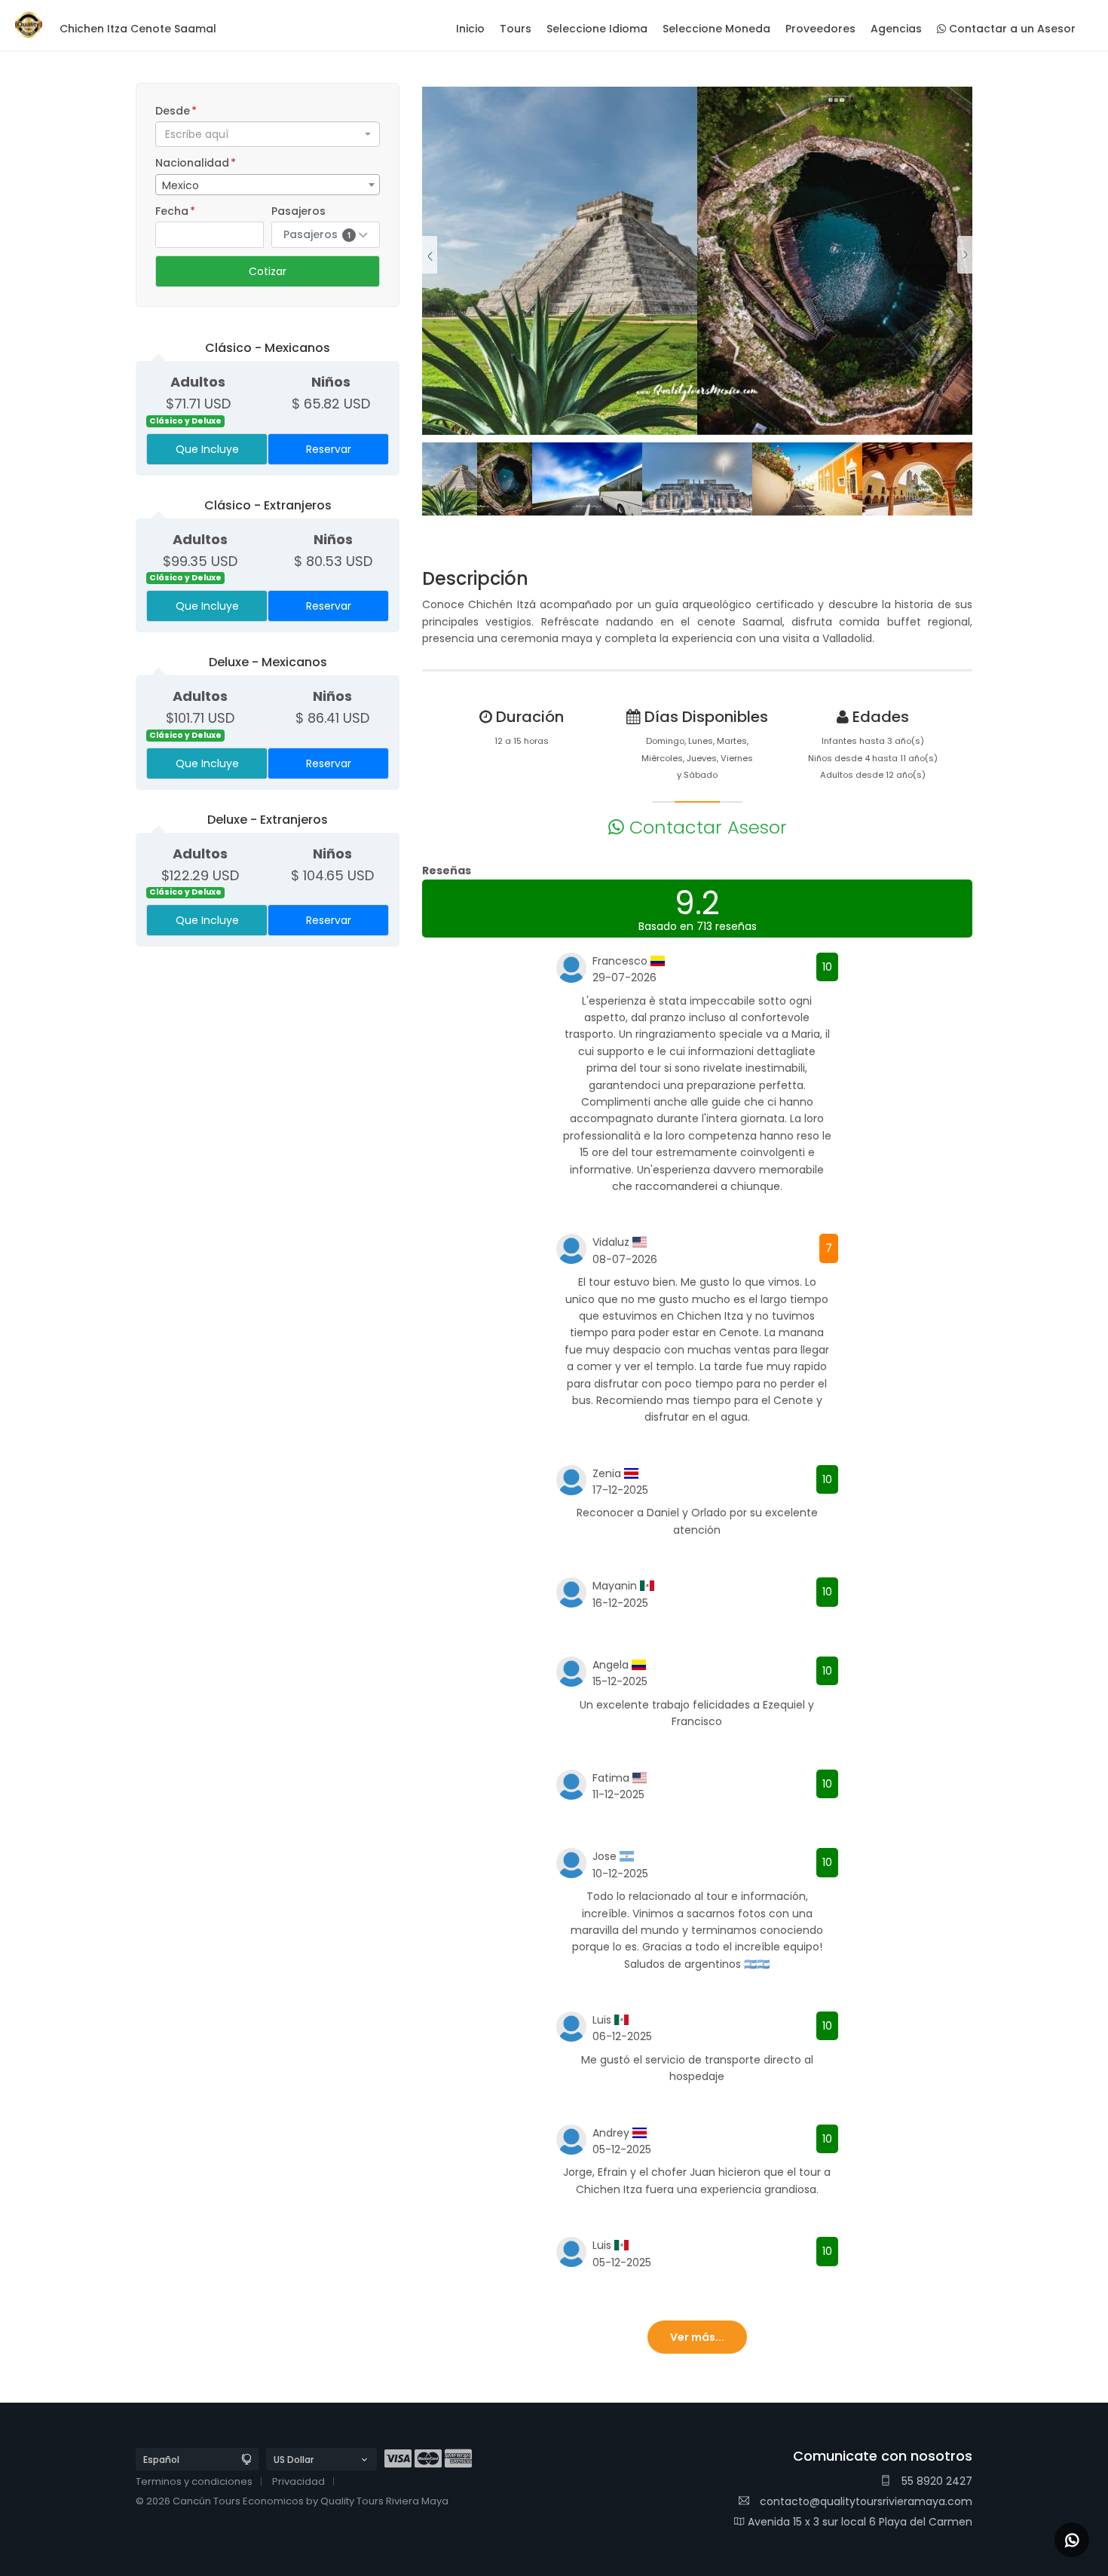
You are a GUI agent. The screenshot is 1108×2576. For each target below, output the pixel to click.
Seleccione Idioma (597, 29)
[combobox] (268, 134)
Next (965, 243)
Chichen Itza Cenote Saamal (138, 29)
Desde (176, 111)
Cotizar (268, 271)
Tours (516, 29)
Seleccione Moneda (716, 29)
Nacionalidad (196, 163)
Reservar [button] (329, 449)
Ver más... (697, 2337)
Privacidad (298, 2481)
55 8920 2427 (935, 2481)
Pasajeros (298, 211)
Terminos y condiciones (194, 2481)
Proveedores (820, 29)
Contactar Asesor (706, 827)
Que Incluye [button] (207, 449)
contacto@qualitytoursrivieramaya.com (865, 2501)
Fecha (175, 211)
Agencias (896, 29)
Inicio (470, 29)
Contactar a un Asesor (1011, 29)
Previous (430, 243)
